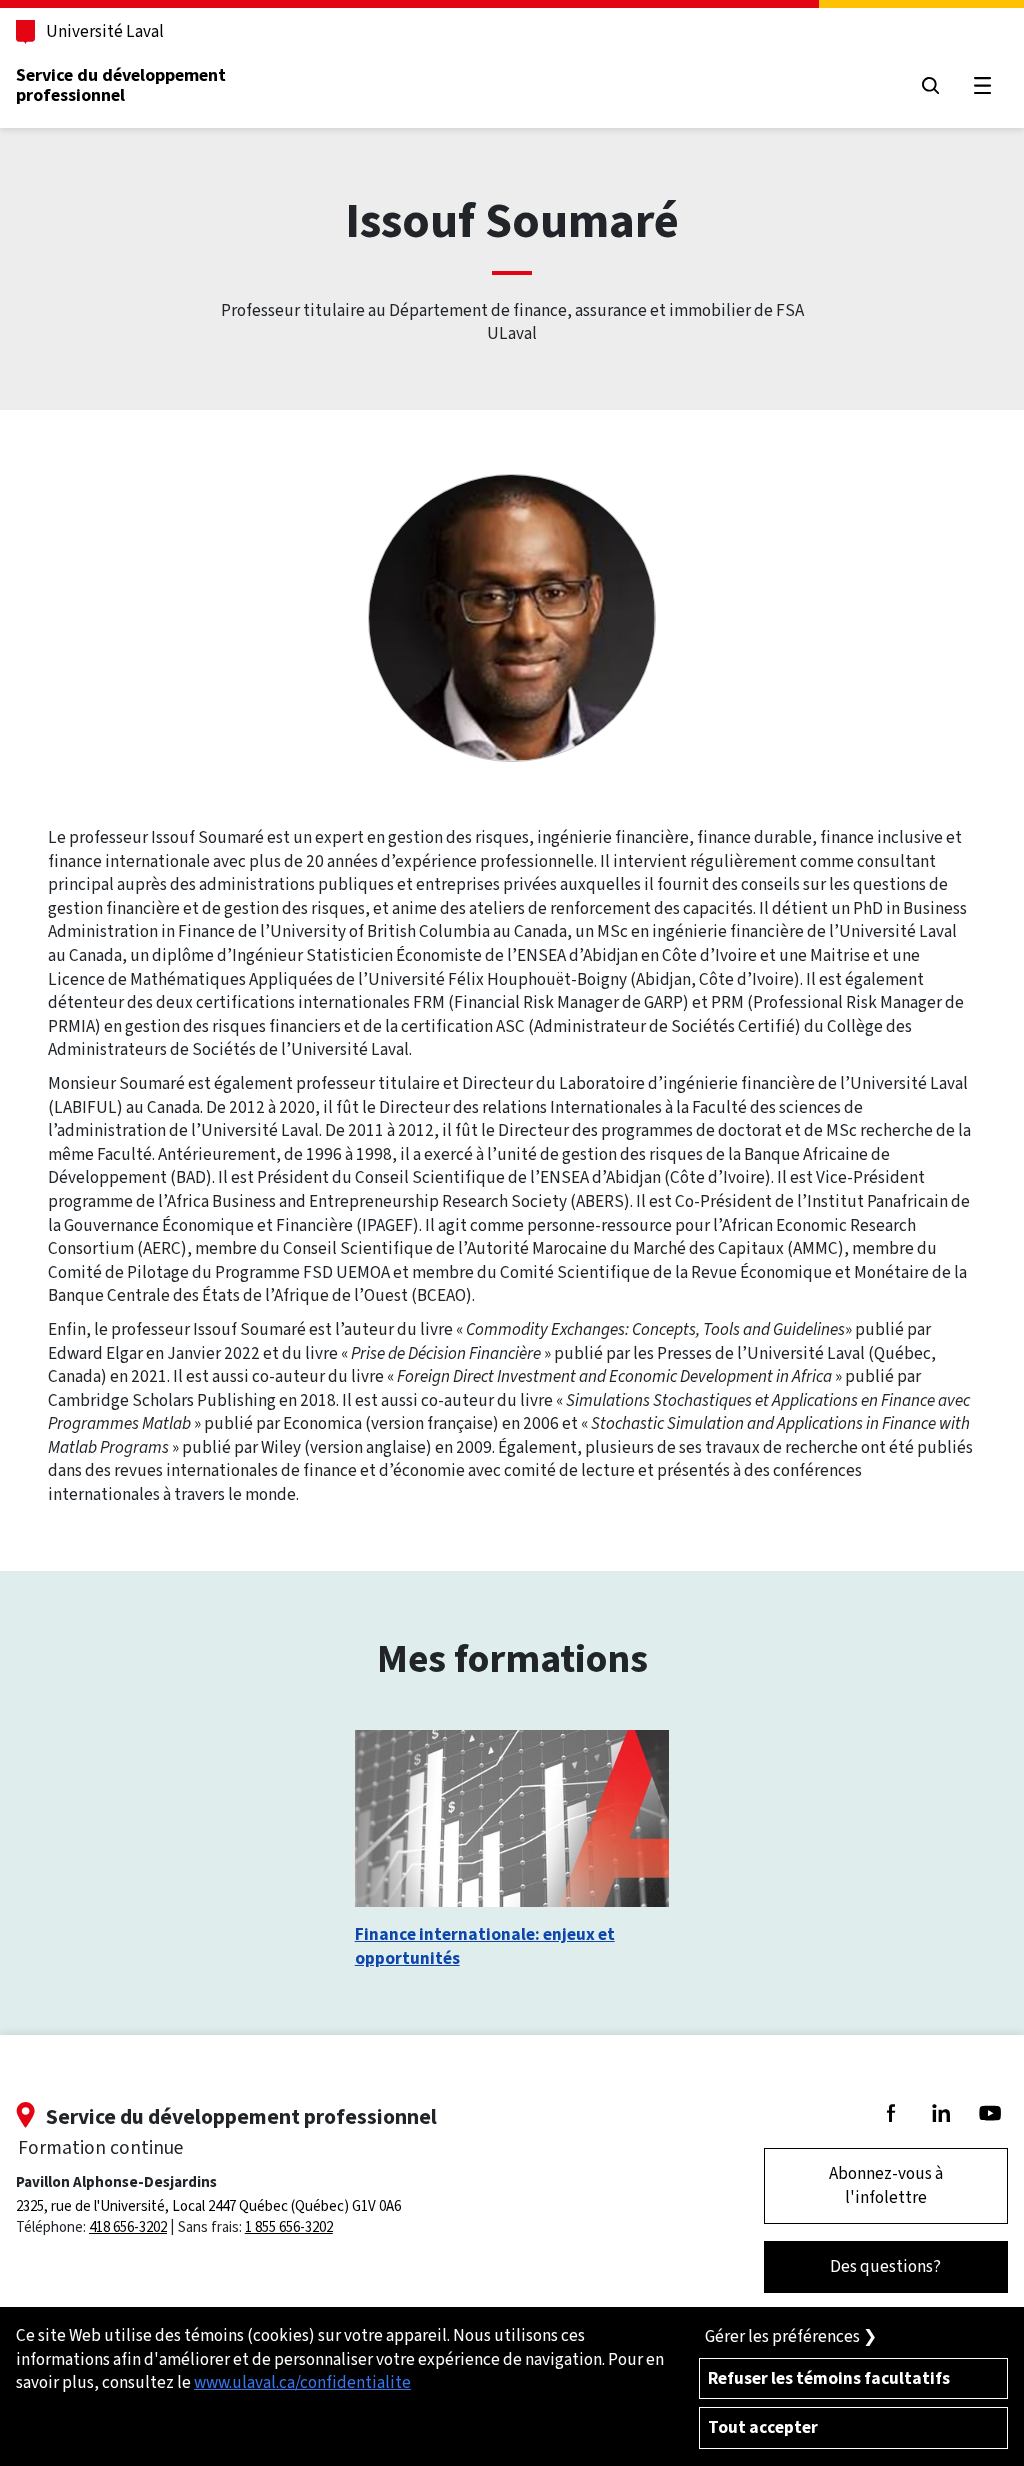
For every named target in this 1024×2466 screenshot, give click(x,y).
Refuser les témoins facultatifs (829, 2378)
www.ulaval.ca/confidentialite (302, 2382)
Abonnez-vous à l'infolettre (886, 2185)
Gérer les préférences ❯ (791, 2336)
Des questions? (885, 2266)
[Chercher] (930, 85)
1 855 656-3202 (289, 2227)
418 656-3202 (128, 2227)
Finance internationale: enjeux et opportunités (485, 1946)
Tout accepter (763, 2427)
